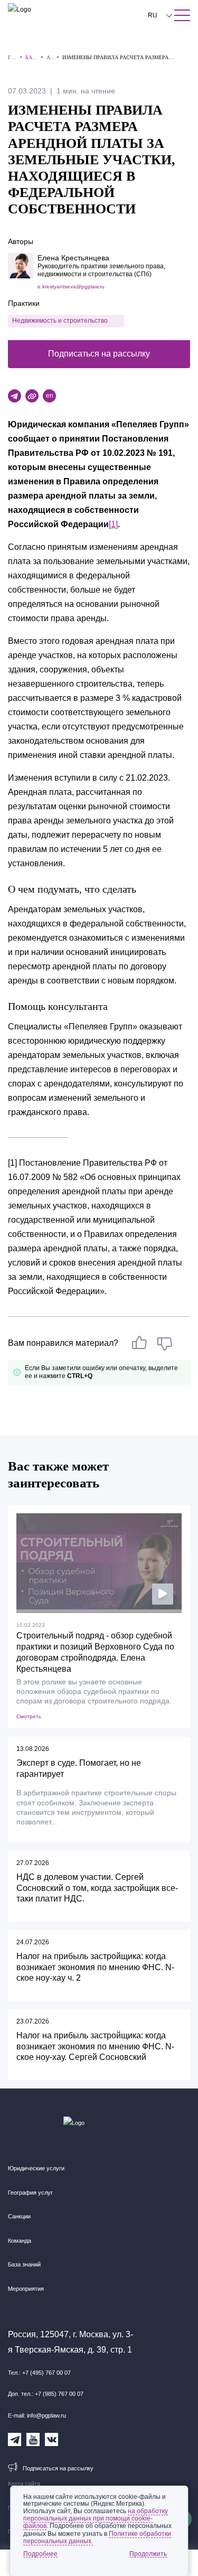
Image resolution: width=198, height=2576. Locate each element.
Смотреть (29, 1716)
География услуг (30, 2193)
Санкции (19, 2216)
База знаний (24, 2264)
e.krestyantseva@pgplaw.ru (71, 287)
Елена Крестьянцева (73, 258)
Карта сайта (24, 2484)
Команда (20, 2241)
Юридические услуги (36, 2168)
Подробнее (40, 2554)
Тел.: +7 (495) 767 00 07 (39, 2373)
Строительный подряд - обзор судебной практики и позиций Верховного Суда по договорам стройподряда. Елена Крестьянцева (95, 1652)
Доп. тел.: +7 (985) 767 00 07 (46, 2394)
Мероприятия (26, 2289)
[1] (113, 524)
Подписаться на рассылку (99, 354)
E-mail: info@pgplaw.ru (37, 2415)
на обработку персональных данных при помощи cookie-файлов (96, 2518)
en (50, 396)
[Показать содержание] (182, 15)
